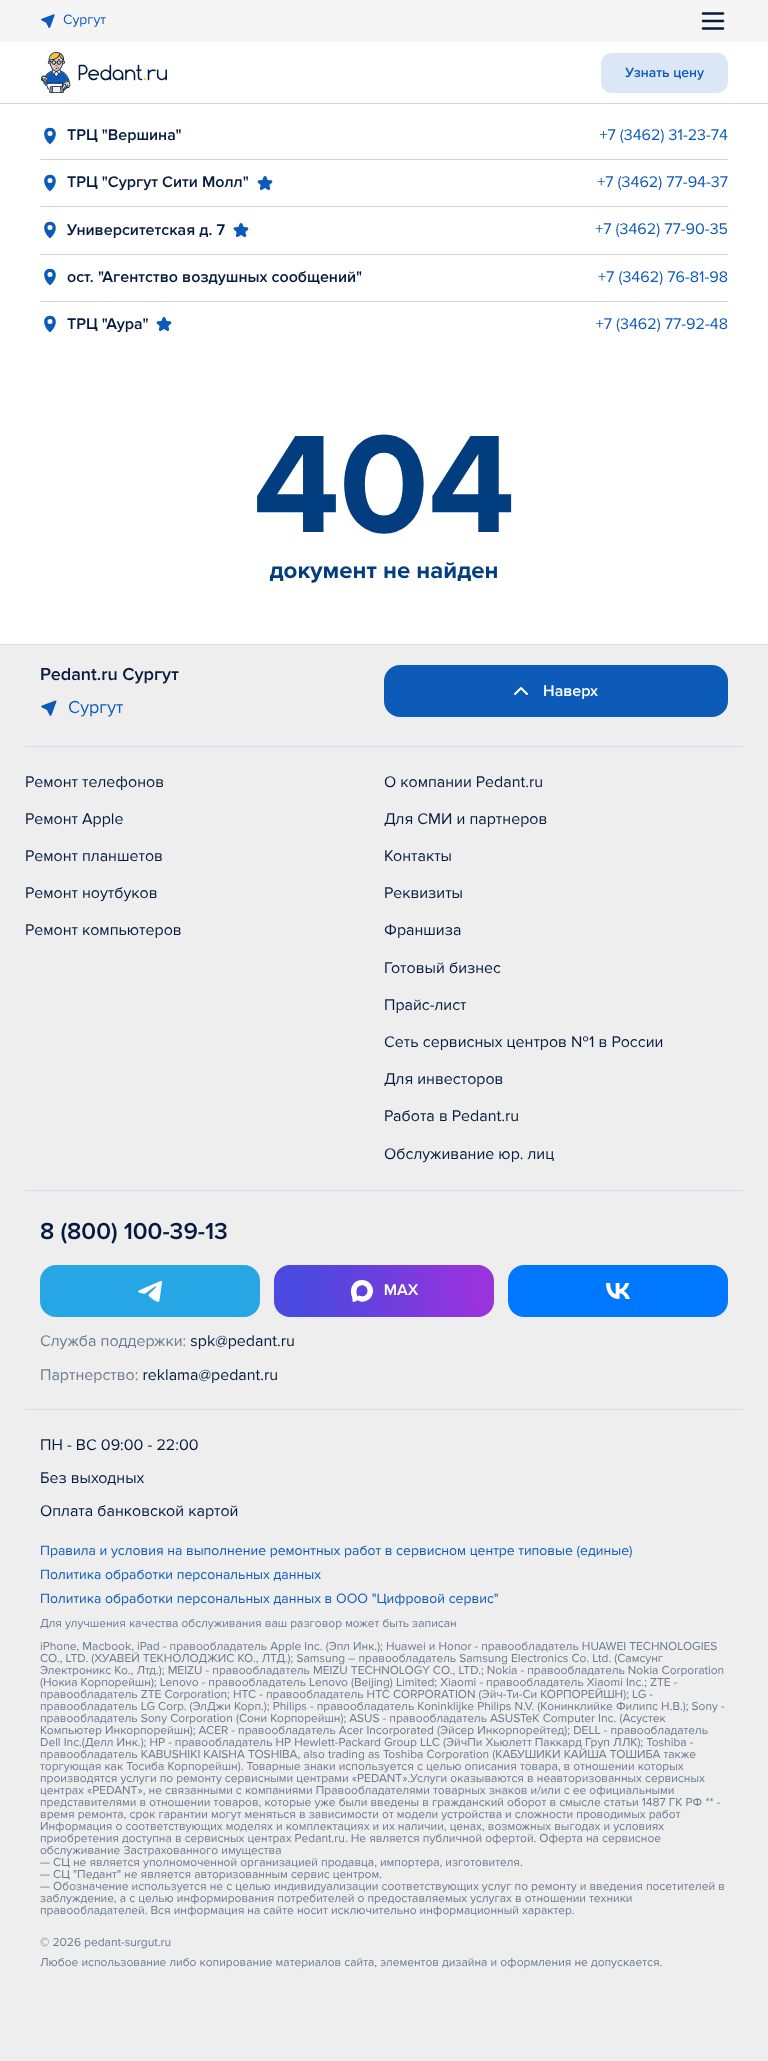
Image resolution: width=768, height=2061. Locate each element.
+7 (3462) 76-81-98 (663, 277)
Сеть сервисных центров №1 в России (523, 1042)
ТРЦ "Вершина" (124, 135)
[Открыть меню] (713, 21)
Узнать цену (664, 73)
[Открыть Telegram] (150, 1291)
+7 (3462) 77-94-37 (662, 182)
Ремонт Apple (74, 819)
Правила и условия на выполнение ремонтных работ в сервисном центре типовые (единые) (336, 1552)
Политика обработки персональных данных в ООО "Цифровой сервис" (269, 1600)
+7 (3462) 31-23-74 (663, 135)
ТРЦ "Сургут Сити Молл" (158, 182)
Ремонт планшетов (94, 856)
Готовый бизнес (442, 968)
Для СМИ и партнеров (465, 819)
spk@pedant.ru (242, 1341)
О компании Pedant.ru (463, 782)
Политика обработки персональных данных (180, 1576)
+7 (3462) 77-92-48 (662, 324)
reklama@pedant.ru (211, 1375)
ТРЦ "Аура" (107, 324)
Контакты (418, 856)
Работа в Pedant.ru (451, 1116)
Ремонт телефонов (94, 782)
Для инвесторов (444, 1079)
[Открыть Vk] (618, 1291)
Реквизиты (423, 893)
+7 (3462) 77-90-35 (661, 229)
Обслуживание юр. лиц (469, 1154)
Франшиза (422, 930)
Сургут (84, 20)
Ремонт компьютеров (103, 930)
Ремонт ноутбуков (91, 893)
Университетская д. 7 (146, 230)
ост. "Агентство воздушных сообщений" (214, 277)
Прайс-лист (425, 1005)
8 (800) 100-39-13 (134, 1232)
